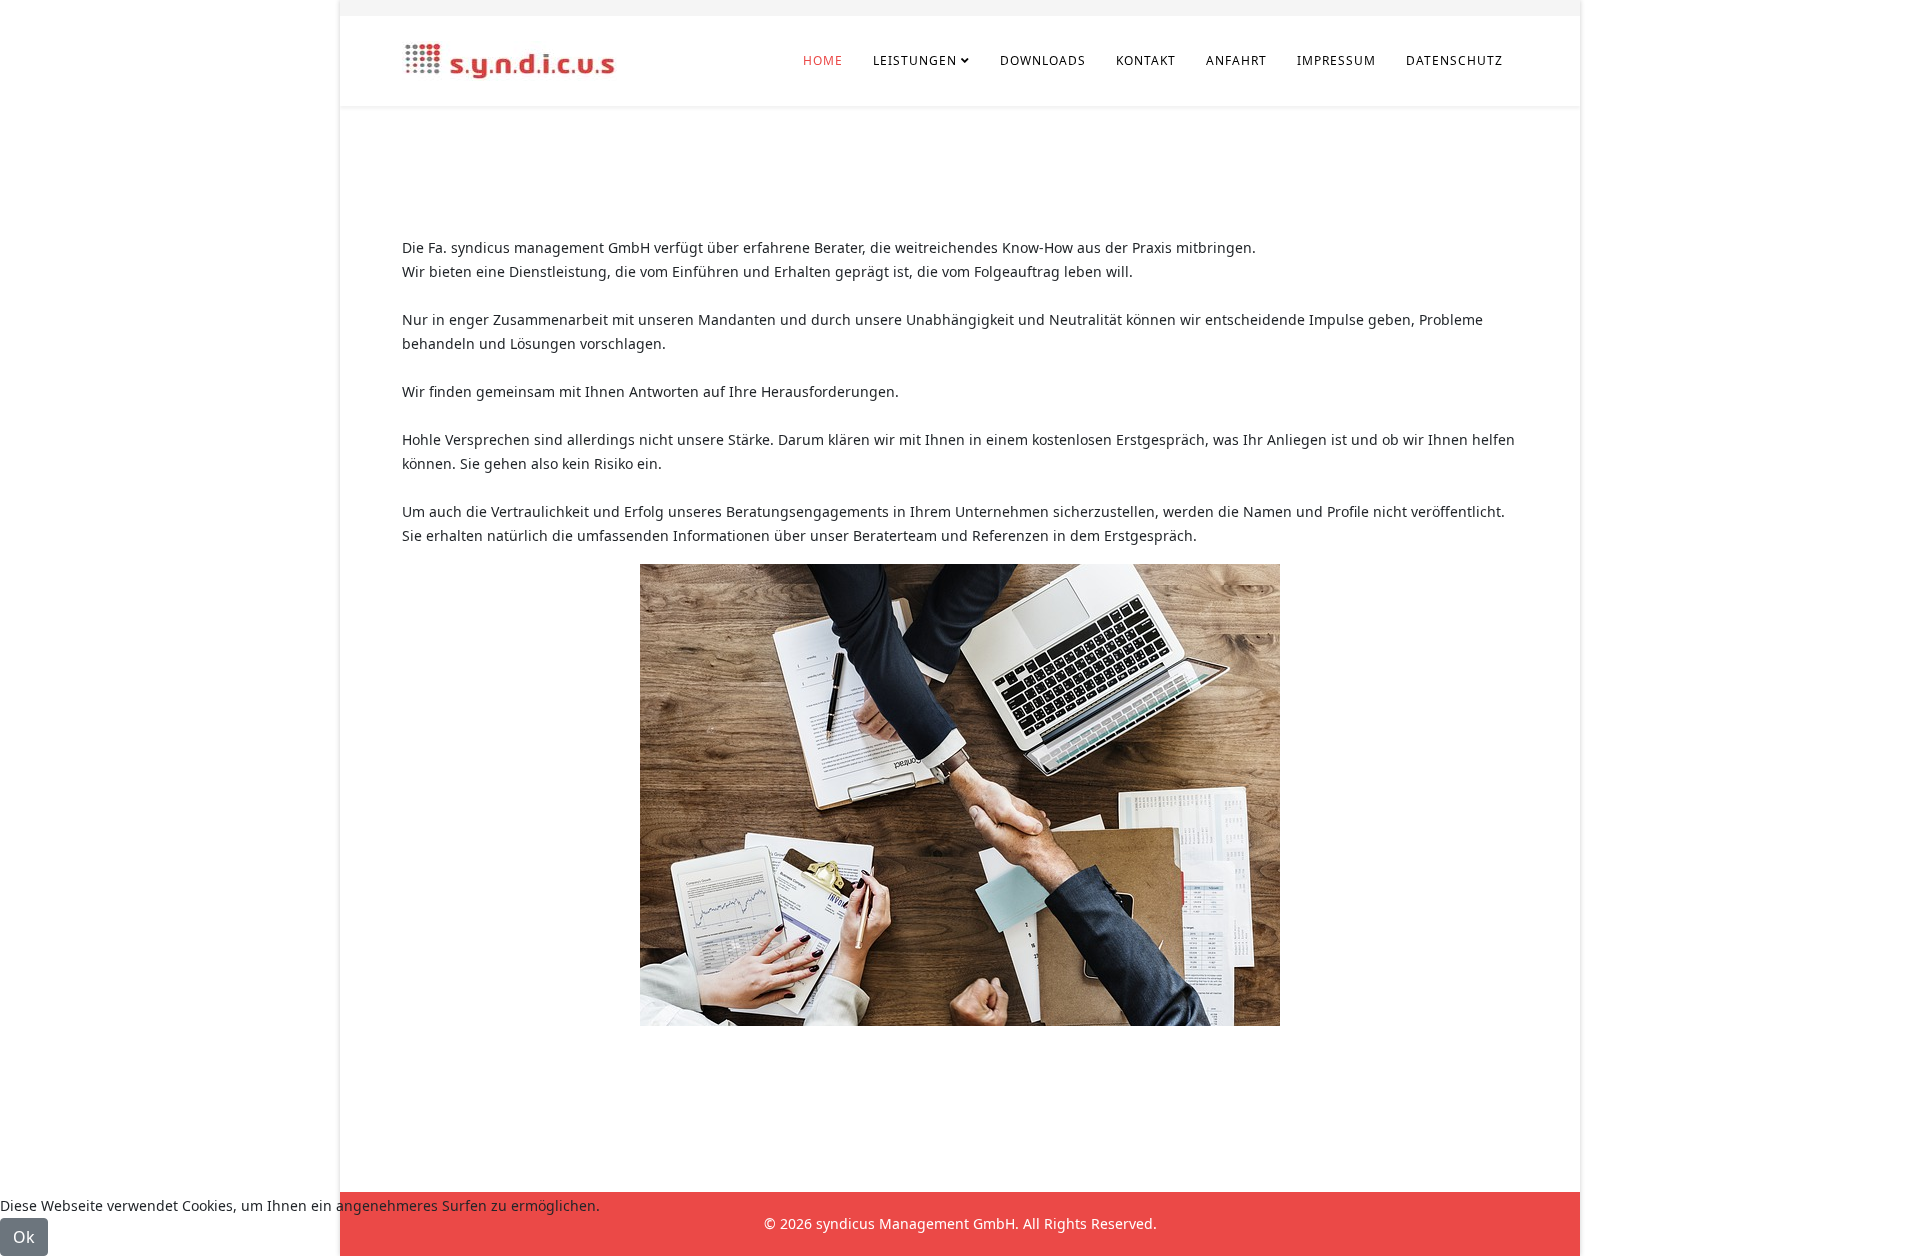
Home (823, 60)
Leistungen (915, 60)
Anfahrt (1236, 60)
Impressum (1336, 60)
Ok (24, 1237)
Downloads (1043, 60)
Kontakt (1146, 60)
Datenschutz (1454, 60)
